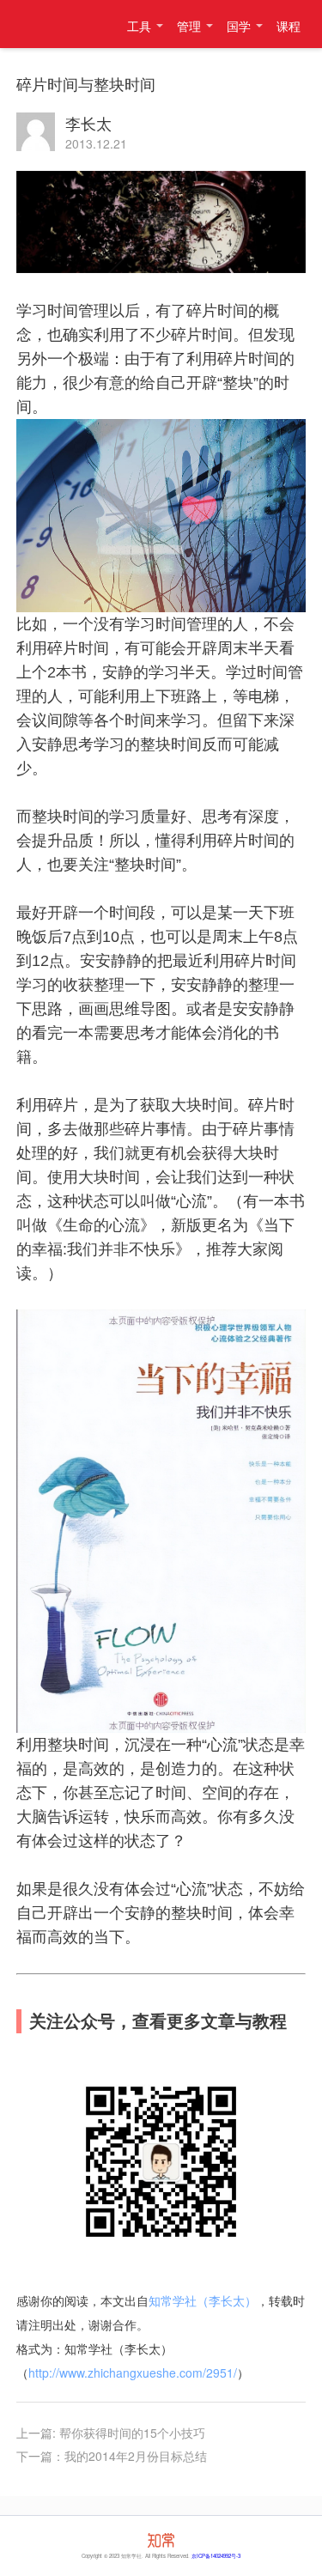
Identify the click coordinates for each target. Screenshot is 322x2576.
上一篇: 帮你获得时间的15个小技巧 (111, 2433)
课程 (289, 26)
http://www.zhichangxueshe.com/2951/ (133, 2372)
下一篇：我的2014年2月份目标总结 (112, 2456)
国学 (239, 26)
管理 (189, 26)
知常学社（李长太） (52, 24)
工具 (139, 26)
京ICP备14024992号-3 (216, 2556)
